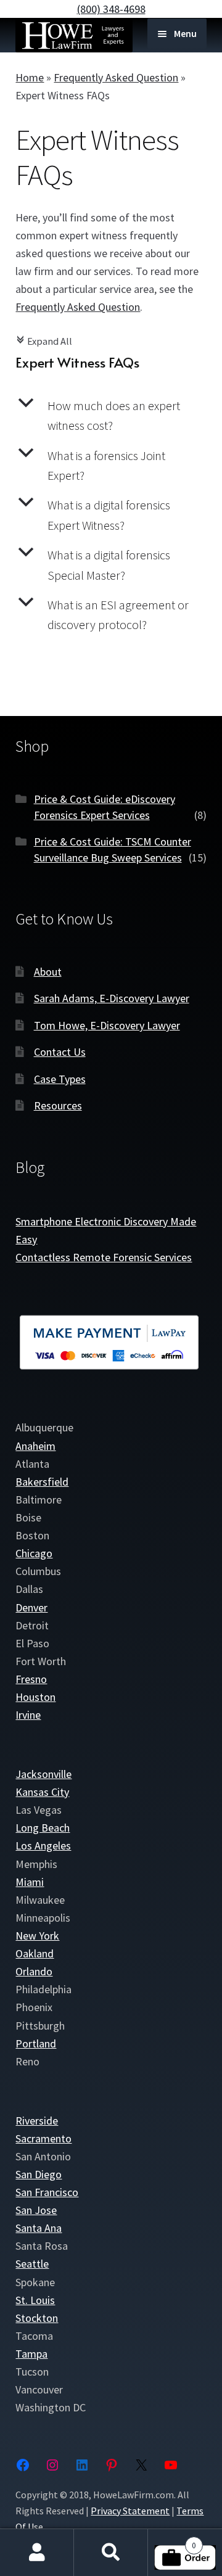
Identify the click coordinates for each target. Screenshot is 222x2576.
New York (37, 1936)
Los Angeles (43, 1846)
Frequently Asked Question (116, 77)
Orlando (34, 1971)
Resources (58, 1105)
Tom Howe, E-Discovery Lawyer (107, 1025)
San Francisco (47, 2192)
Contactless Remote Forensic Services (104, 1257)
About (48, 972)
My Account (37, 2553)
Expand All (44, 341)
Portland (36, 2043)
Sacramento (43, 2138)
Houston (35, 1697)
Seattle (32, 2264)
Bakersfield (42, 1482)
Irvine (28, 1715)
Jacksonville (43, 1774)
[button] (111, 416)
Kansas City (42, 1792)
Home (30, 77)
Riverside (37, 2121)
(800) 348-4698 (111, 9)
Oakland (35, 1953)
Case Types (60, 1079)
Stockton (37, 2318)
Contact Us (60, 1052)
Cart (172, 2541)
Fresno (31, 1679)
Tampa (31, 2354)
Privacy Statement (130, 2511)
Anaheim (35, 1446)
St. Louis (35, 2300)
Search (111, 2553)
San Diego (39, 2174)
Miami (30, 1882)
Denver (31, 1607)
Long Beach (43, 1828)
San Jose (36, 2210)
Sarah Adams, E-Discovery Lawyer (112, 998)
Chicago (34, 1553)
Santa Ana (39, 2228)
